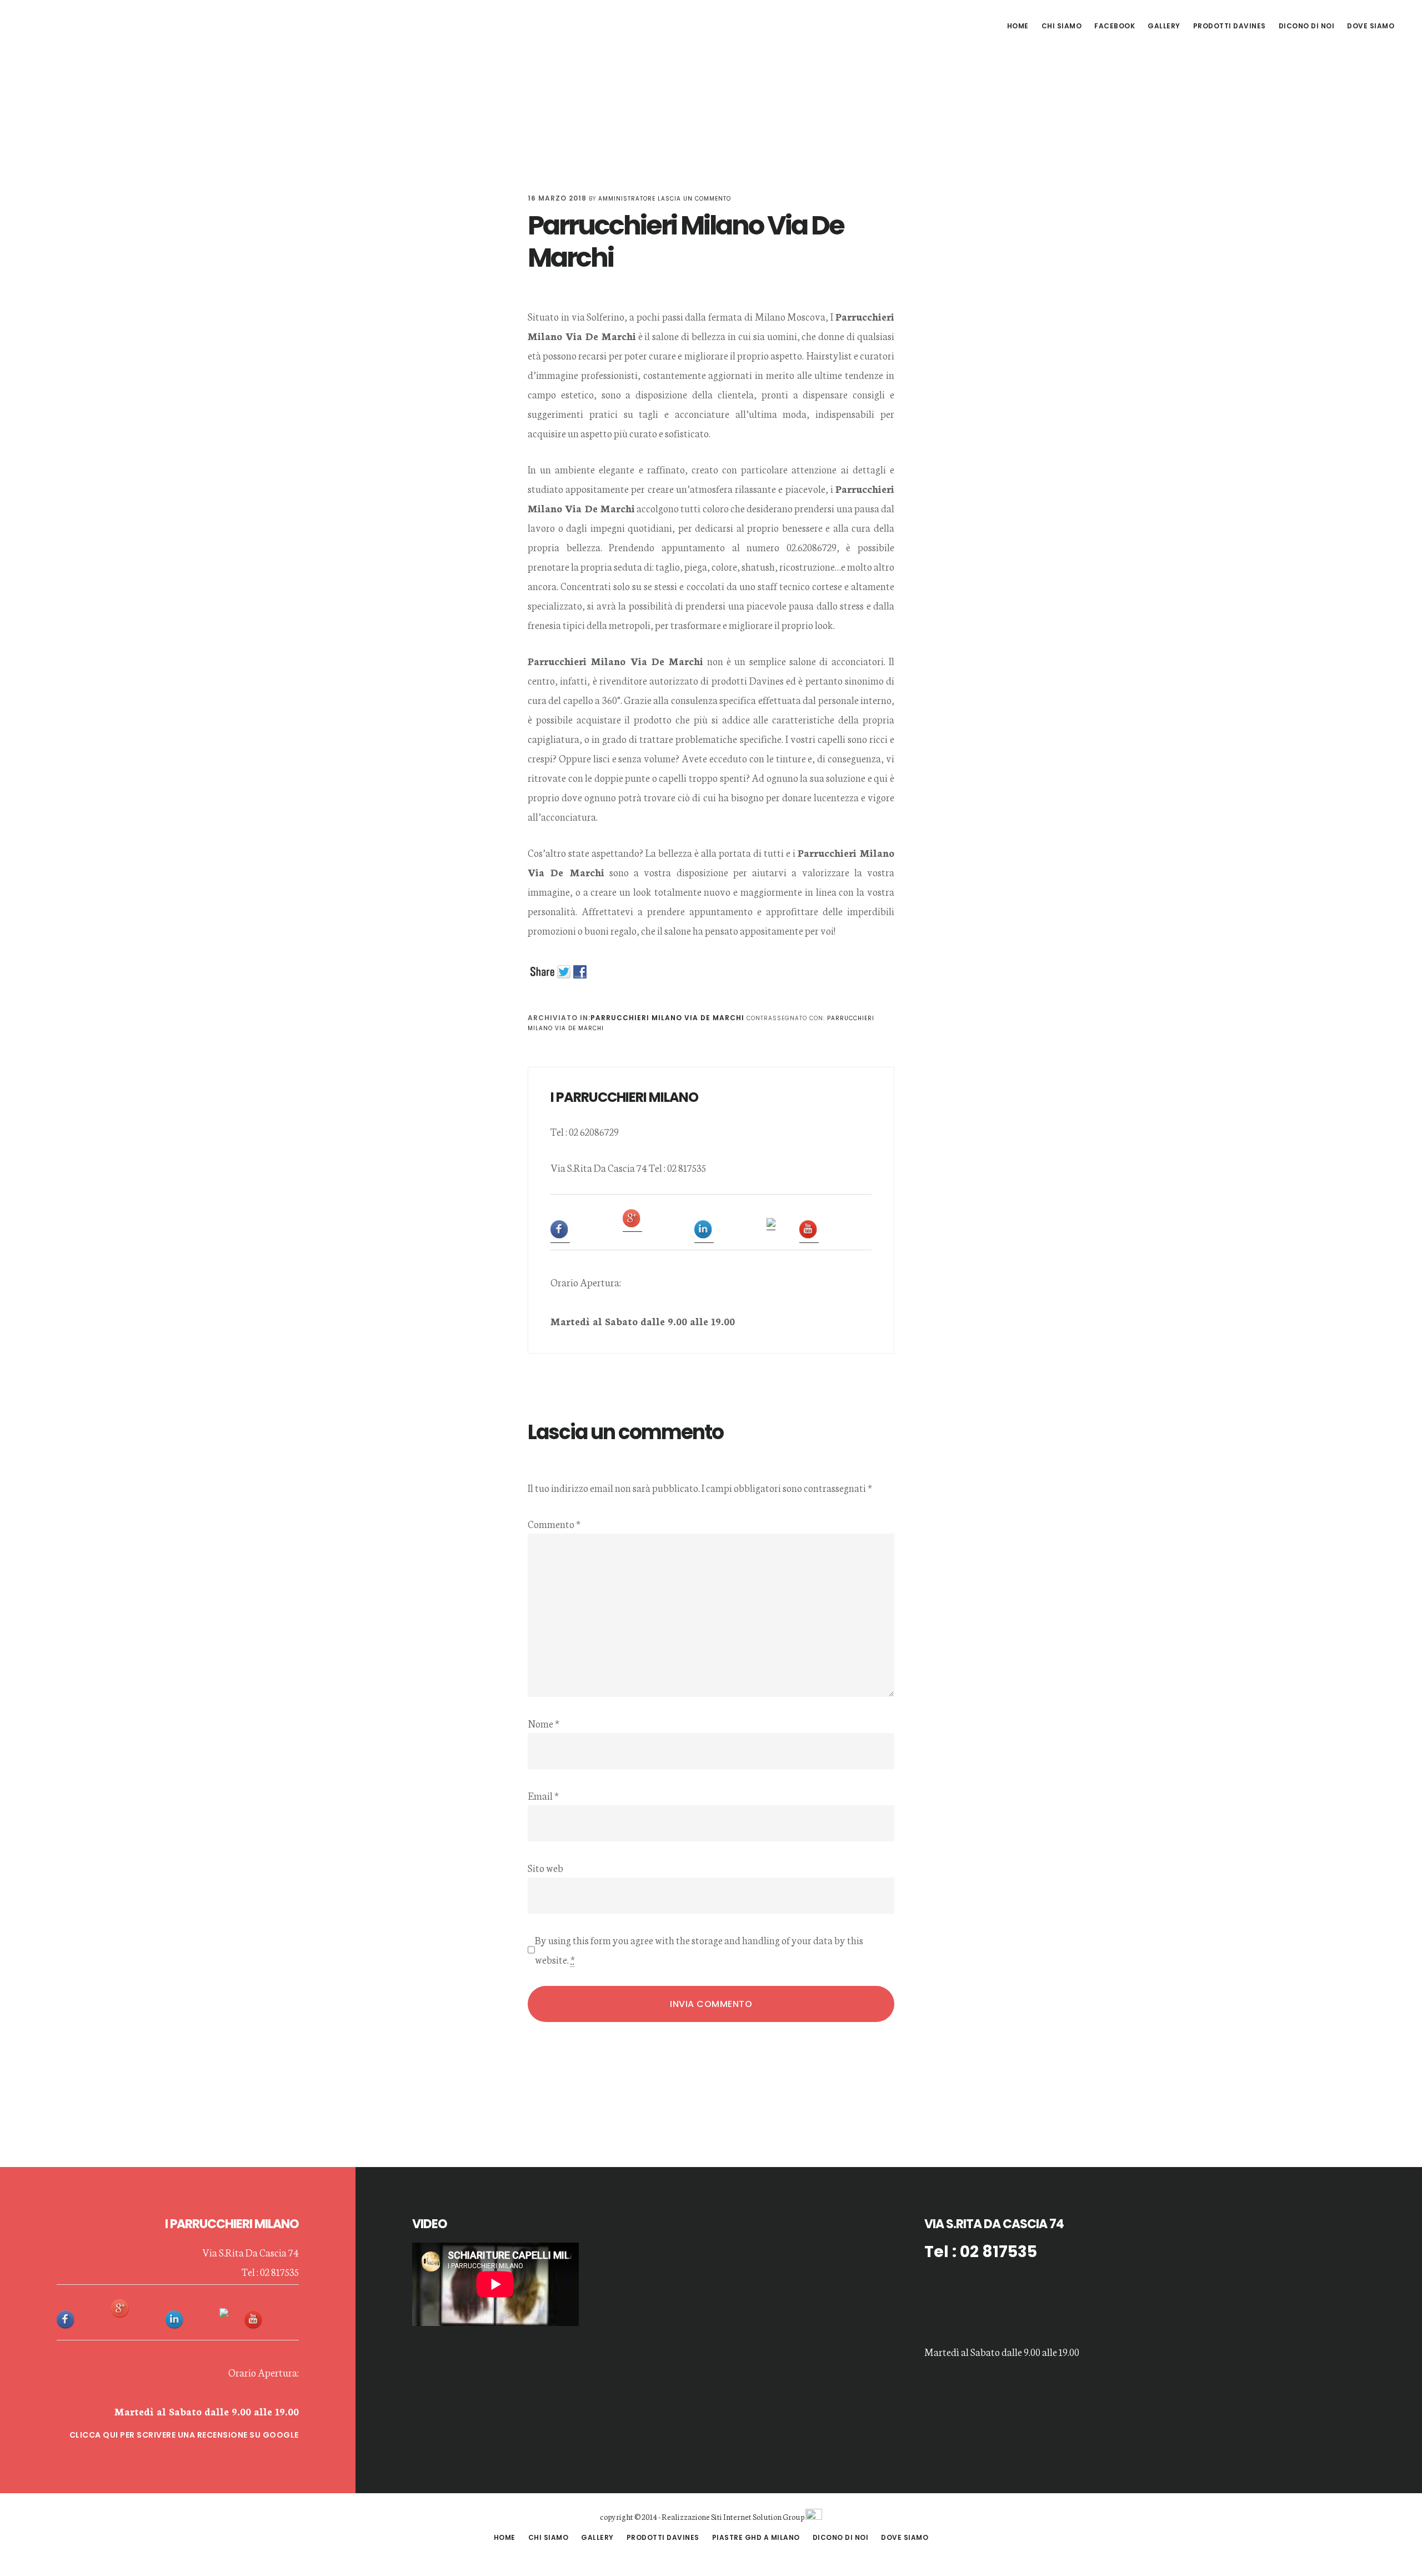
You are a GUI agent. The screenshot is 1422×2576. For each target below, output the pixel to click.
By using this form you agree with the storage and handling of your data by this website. (699, 1950)
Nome (544, 1723)
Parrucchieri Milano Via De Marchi (667, 1018)
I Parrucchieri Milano (106, 24)
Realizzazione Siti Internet (707, 2517)
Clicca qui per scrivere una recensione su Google (184, 2435)
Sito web (545, 1868)
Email (543, 1795)
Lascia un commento (694, 199)
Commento (554, 1524)
